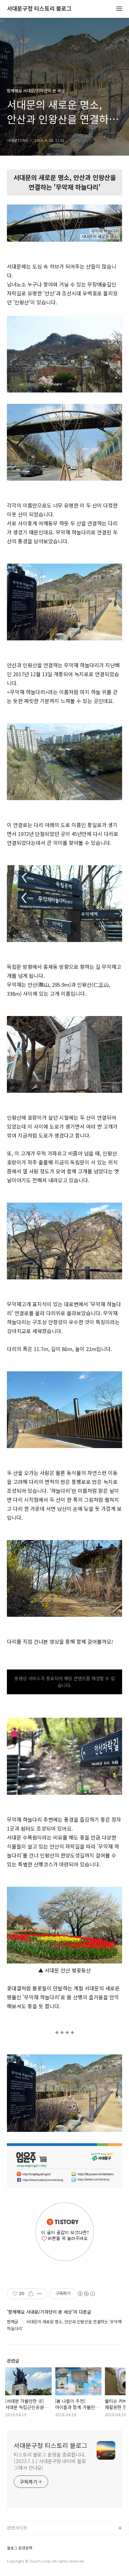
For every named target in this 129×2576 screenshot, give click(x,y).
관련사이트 (17, 2528)
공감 (11, 2551)
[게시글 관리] (39, 2294)
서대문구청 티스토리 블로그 (39, 9)
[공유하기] (31, 2294)
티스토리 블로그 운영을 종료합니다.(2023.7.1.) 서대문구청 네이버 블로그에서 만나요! (50, 2461)
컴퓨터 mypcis (21, 2562)
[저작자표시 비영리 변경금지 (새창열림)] (86, 2294)
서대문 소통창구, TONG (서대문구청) (42, 2540)
